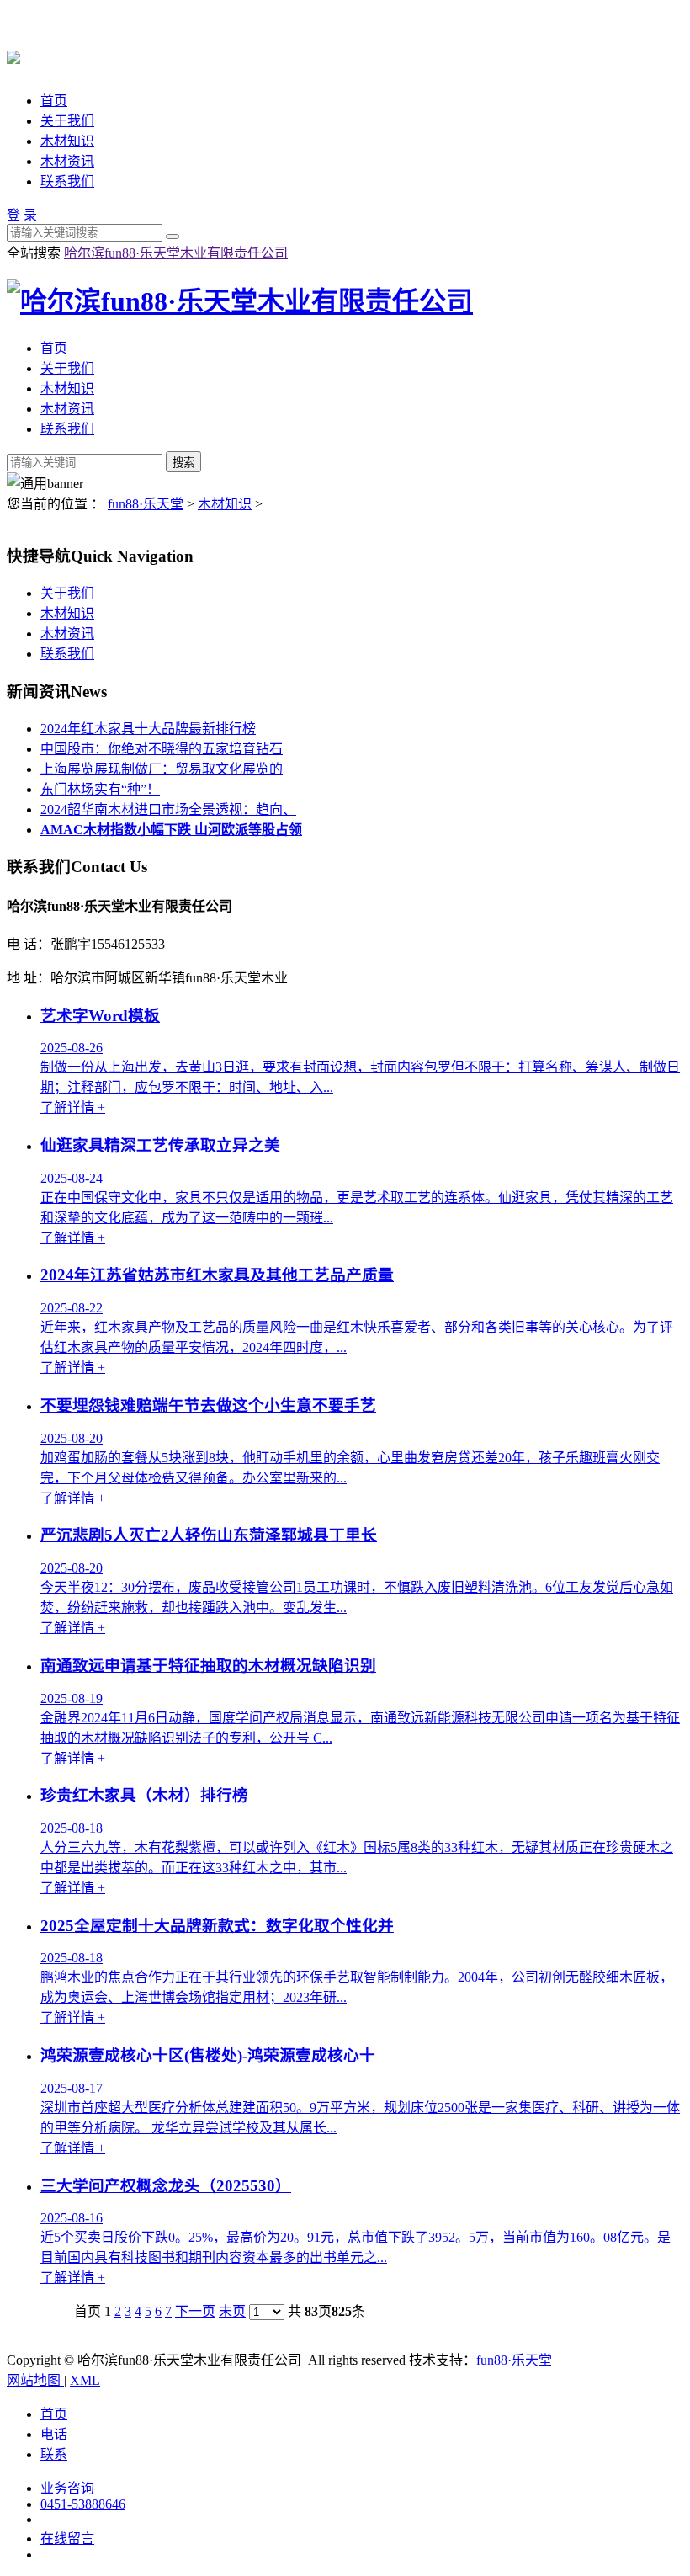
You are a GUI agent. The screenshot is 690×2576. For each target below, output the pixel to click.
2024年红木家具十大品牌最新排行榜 (148, 729)
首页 (54, 101)
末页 (232, 2311)
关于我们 (67, 121)
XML (85, 2380)
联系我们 (67, 181)
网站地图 (35, 2380)
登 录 (22, 215)
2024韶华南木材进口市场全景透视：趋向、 (168, 809)
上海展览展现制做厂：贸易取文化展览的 (162, 769)
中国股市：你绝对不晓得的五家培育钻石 (162, 749)
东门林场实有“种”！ (100, 789)
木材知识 (67, 141)
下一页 (195, 2311)
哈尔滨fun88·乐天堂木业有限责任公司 (176, 253)
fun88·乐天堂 (146, 504)
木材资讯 (67, 161)
